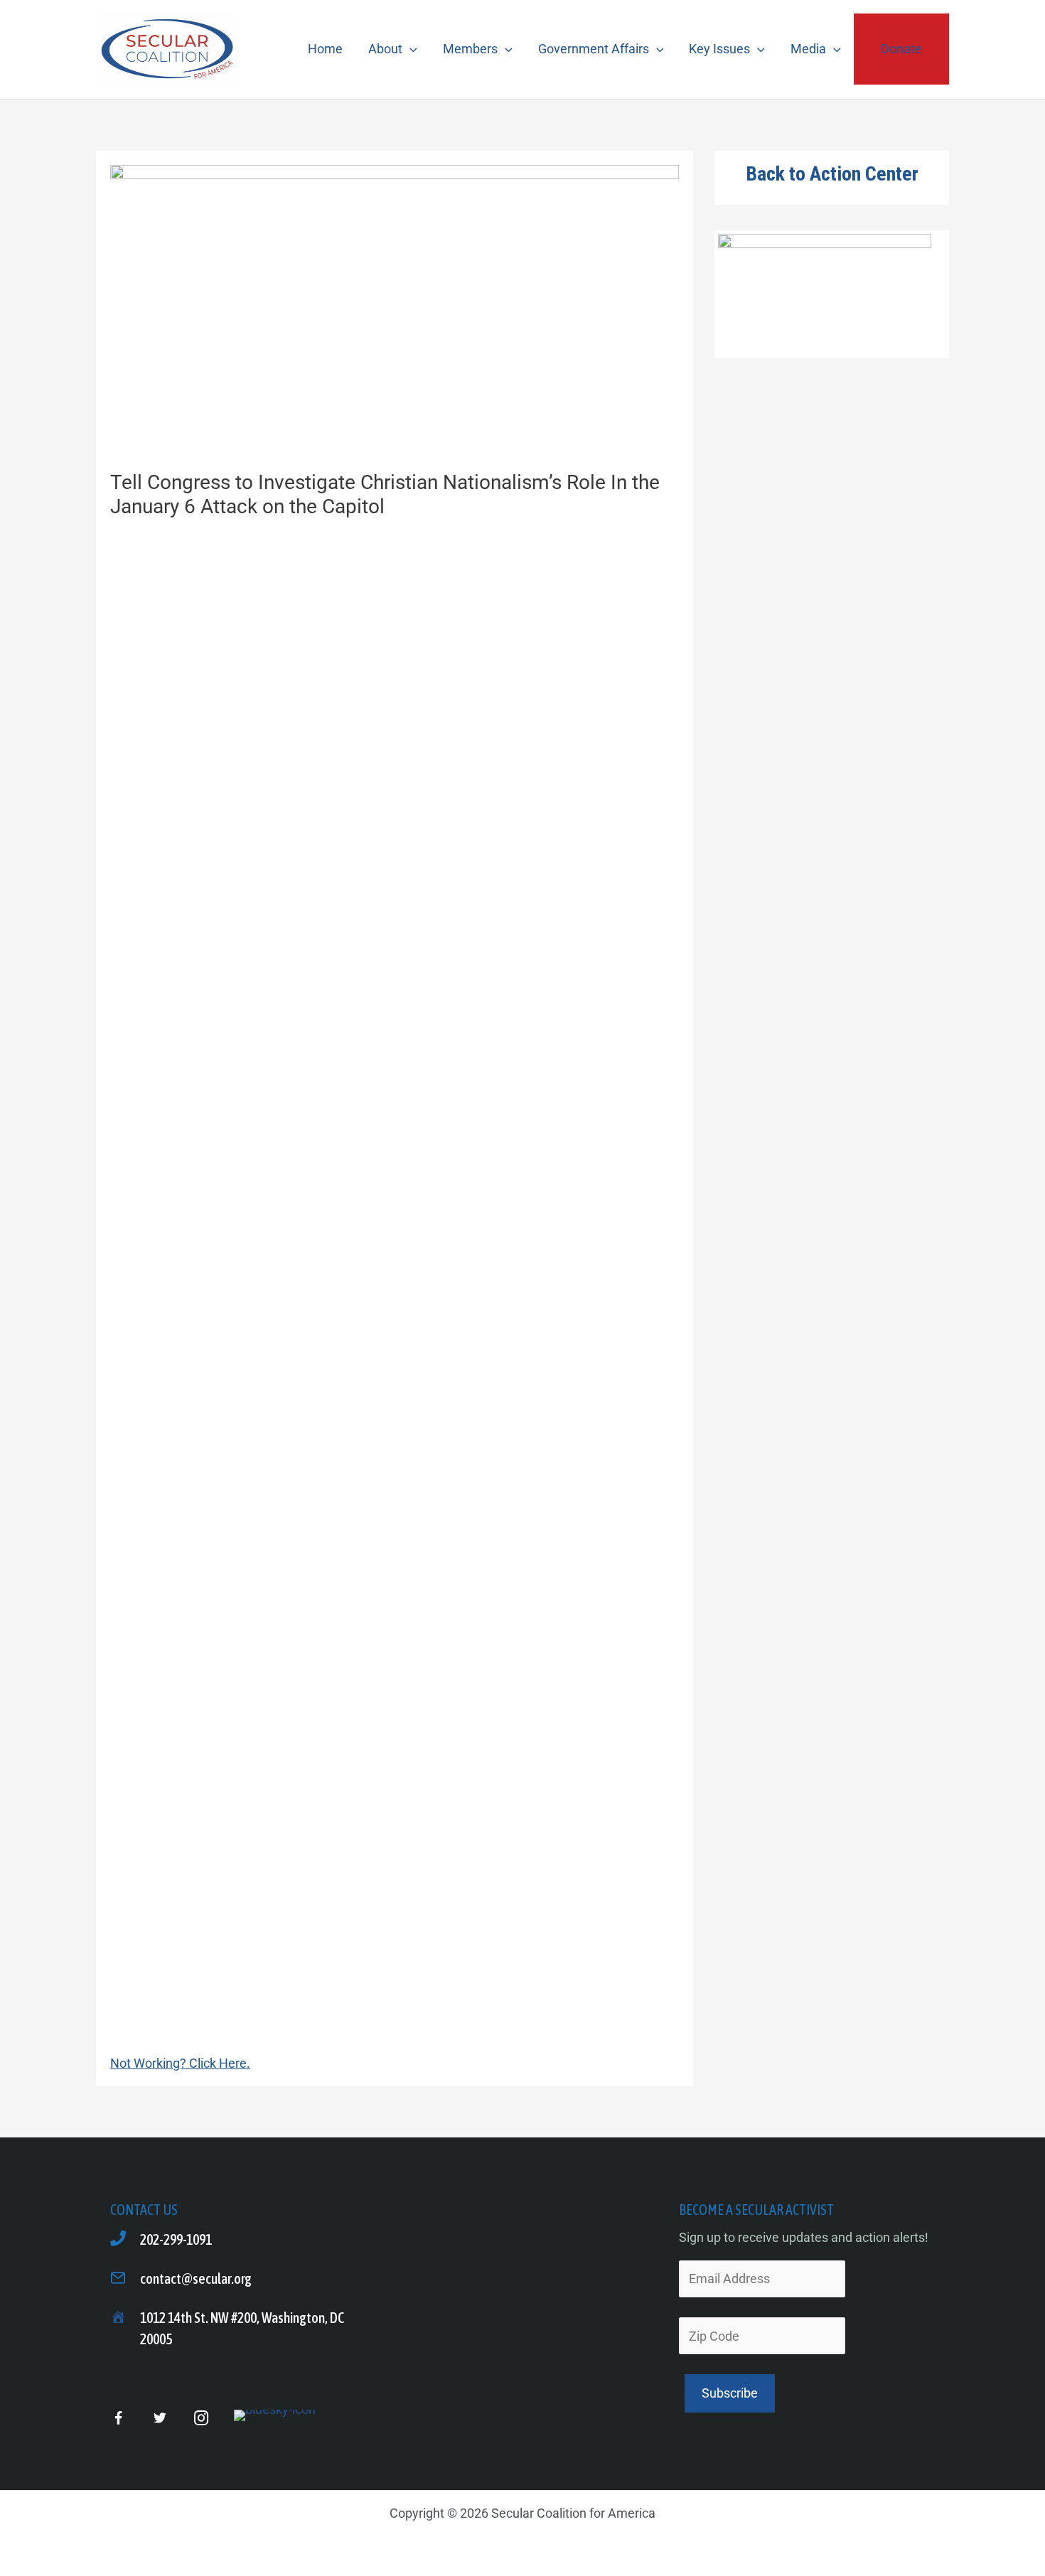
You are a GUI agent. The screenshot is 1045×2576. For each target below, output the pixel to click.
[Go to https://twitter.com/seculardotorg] (160, 2419)
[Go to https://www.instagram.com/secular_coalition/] (201, 2419)
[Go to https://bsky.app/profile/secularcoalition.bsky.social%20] (275, 2415)
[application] (410, 49)
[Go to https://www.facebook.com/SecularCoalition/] (118, 2420)
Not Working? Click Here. (180, 2063)
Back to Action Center (832, 174)
